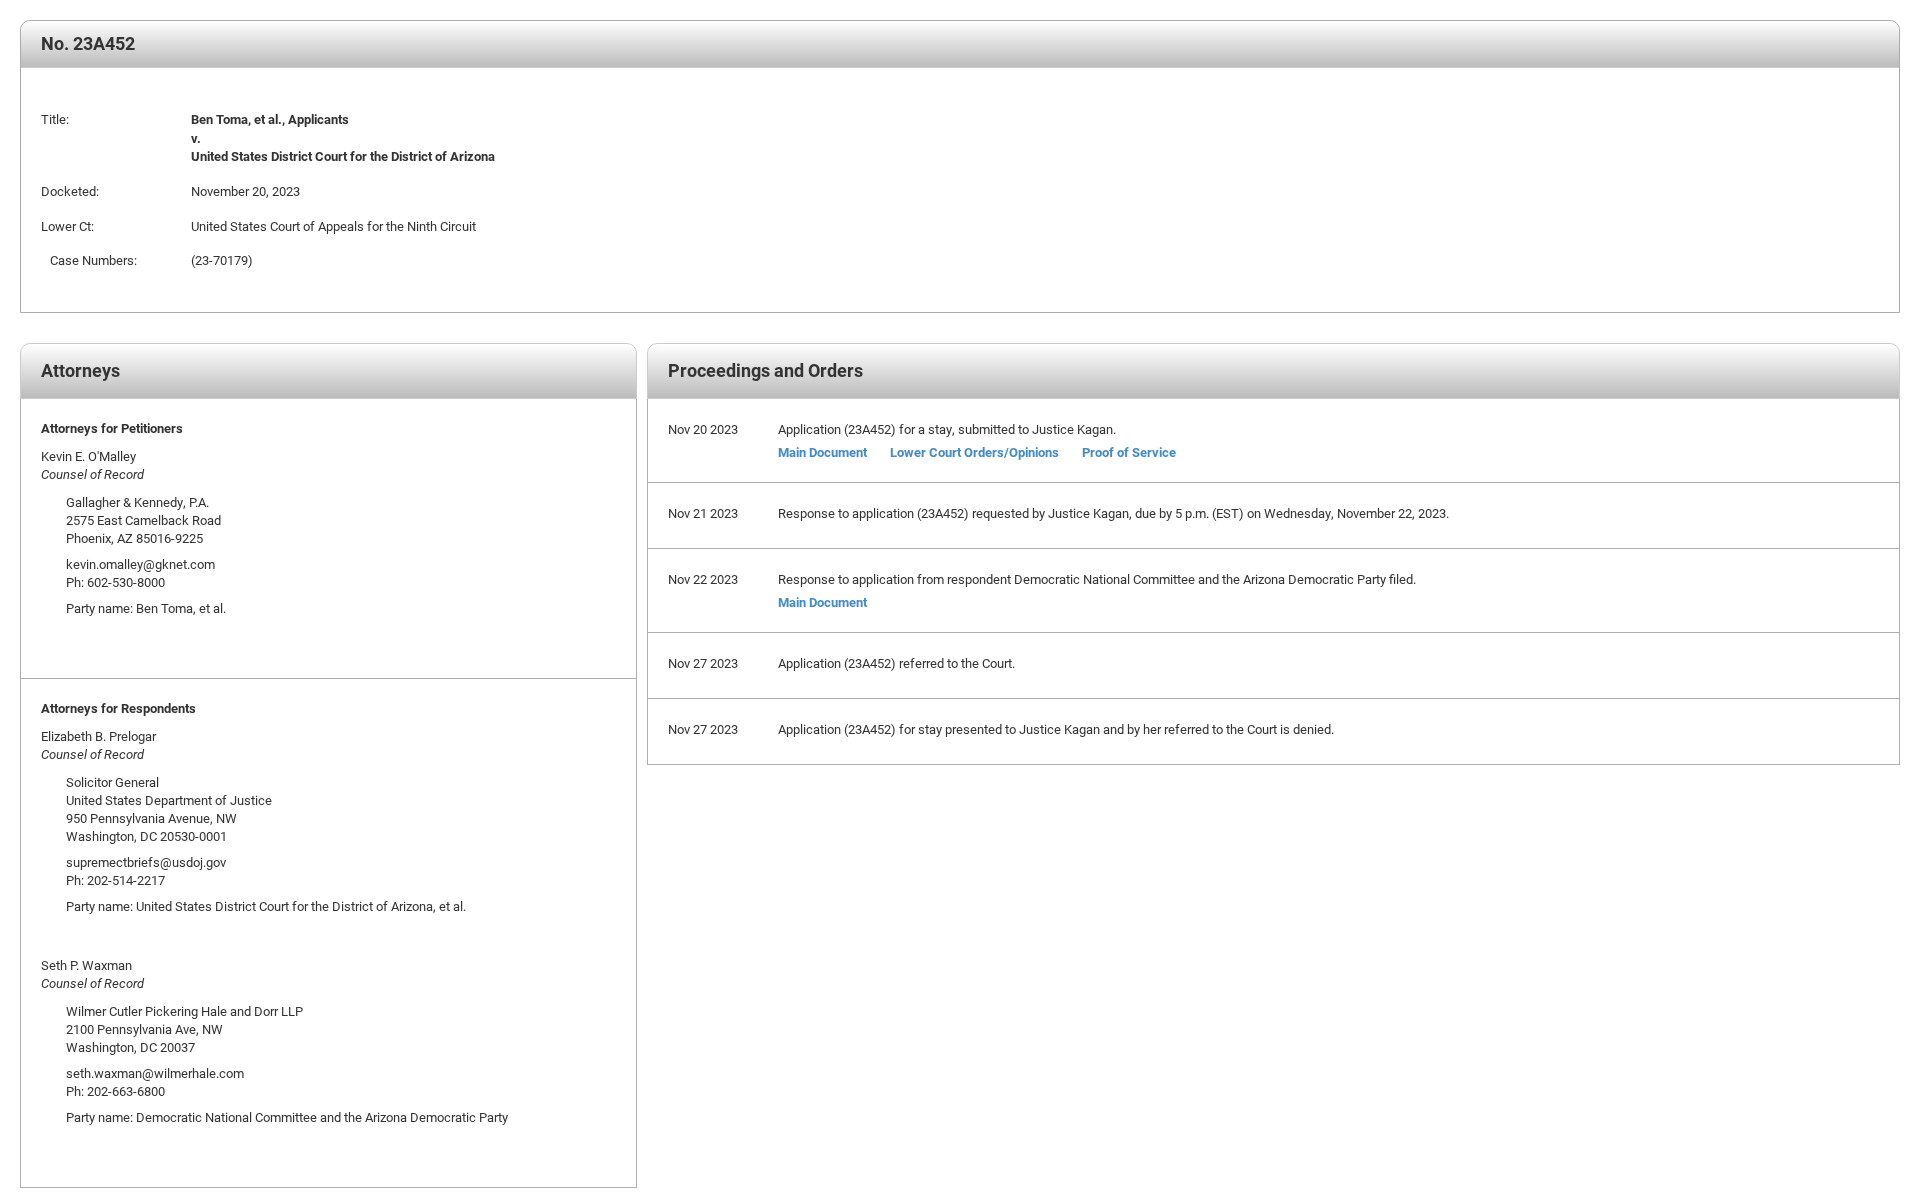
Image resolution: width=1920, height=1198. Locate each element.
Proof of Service (1129, 452)
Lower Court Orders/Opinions (974, 452)
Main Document (822, 452)
